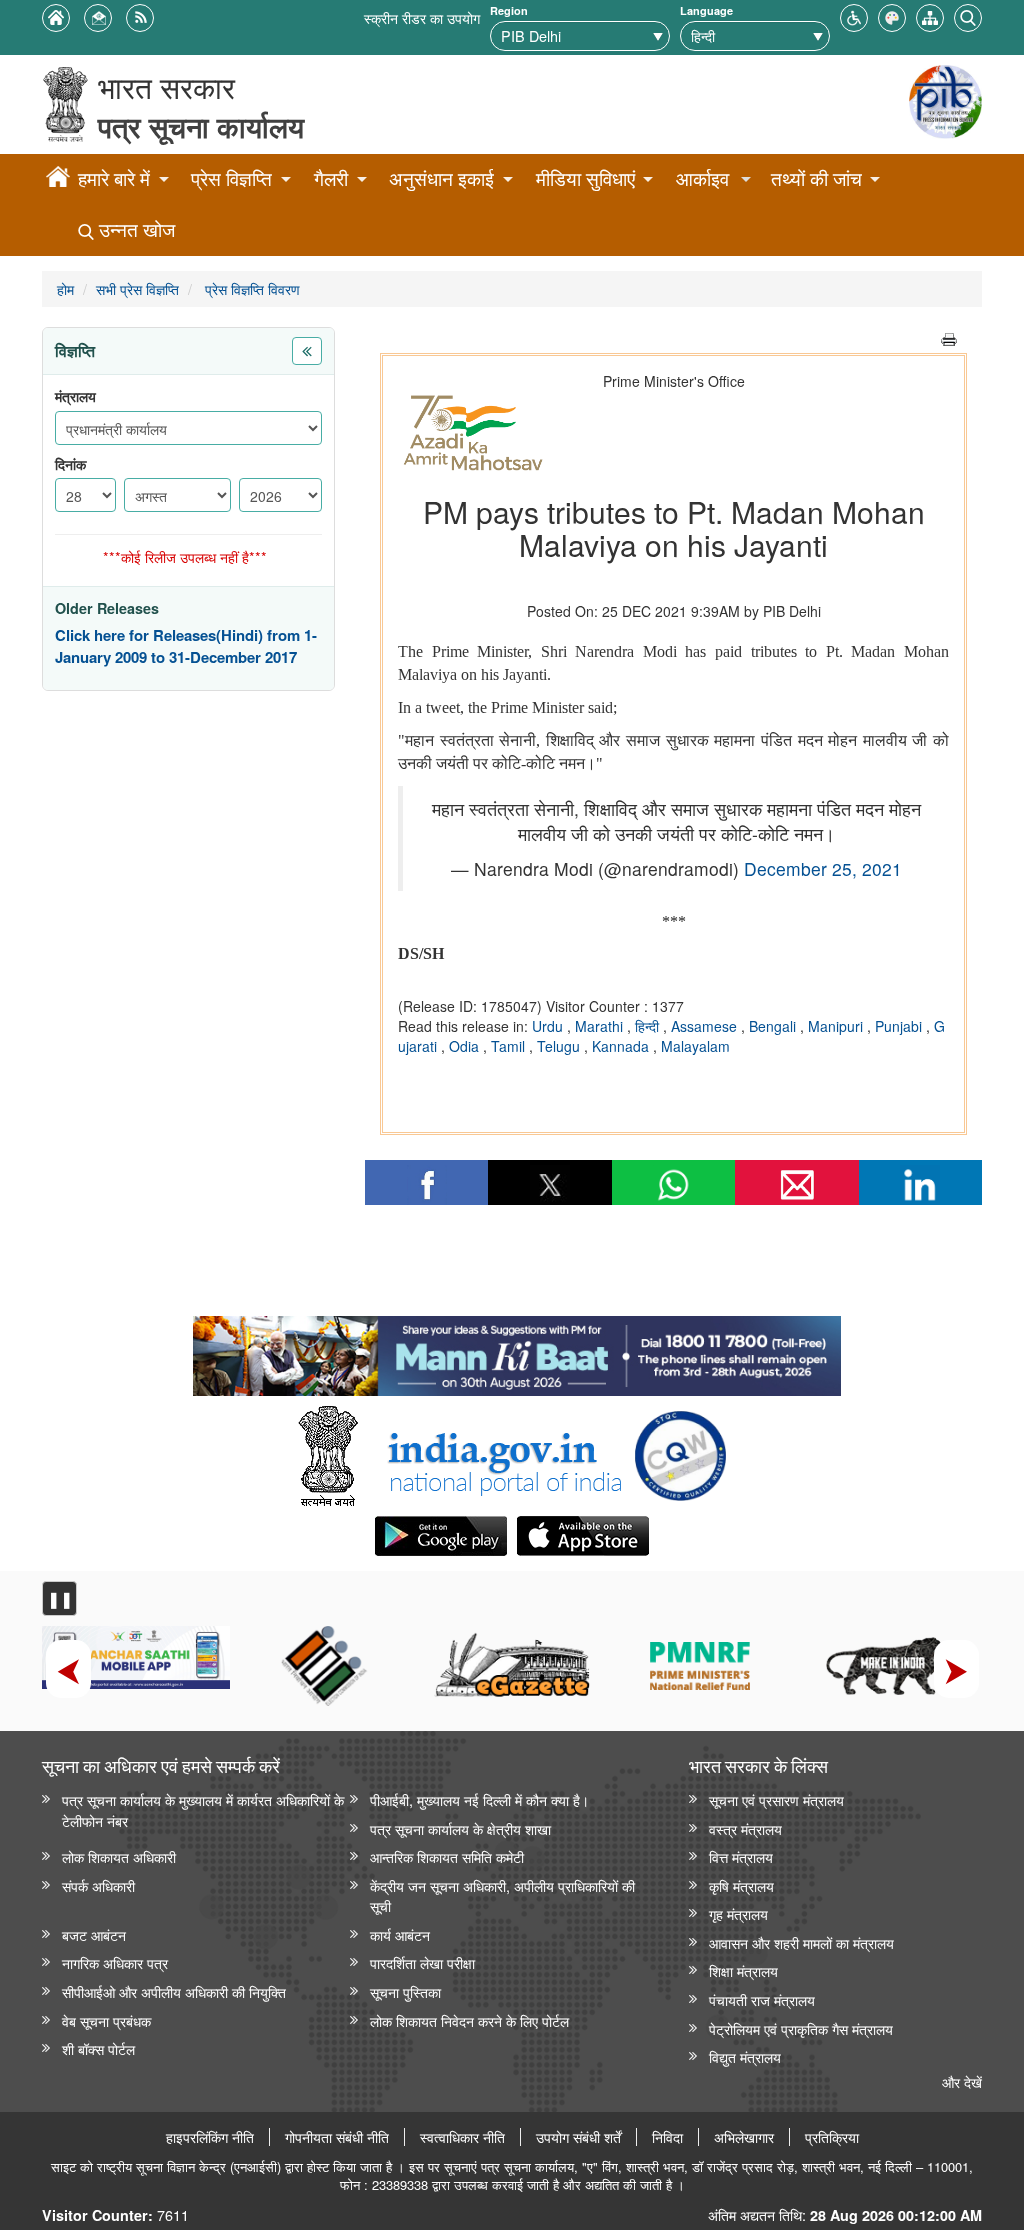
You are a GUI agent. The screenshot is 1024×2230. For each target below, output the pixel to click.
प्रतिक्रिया (832, 2137)
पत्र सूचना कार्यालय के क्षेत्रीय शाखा (460, 1828)
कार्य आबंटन (400, 1934)
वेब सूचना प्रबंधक (106, 2020)
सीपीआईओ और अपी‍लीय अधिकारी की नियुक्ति (174, 1991)
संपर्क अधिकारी (98, 1885)
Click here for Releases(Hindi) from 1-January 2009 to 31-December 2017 (186, 646)
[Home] (58, 180)
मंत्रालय (75, 396)
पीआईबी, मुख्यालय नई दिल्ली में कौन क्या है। (479, 1799)
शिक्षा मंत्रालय (743, 1970)
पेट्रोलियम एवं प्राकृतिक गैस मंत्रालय (801, 2028)
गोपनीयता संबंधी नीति (337, 2137)
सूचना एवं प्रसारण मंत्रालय (776, 1799)
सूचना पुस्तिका (405, 1991)
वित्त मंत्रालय (741, 1856)
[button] (854, 15)
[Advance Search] (968, 15)
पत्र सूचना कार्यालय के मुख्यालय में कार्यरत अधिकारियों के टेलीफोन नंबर (203, 1810)
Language (706, 10)
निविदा (667, 2137)
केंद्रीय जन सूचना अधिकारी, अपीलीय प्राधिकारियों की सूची (502, 1896)
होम (65, 288)
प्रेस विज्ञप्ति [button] (231, 178)
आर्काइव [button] (702, 178)
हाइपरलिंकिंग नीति (210, 2137)
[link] (516, 1351)
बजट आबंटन (94, 1934)
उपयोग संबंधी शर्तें (578, 2137)
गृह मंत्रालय (738, 1913)
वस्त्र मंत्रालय (745, 1828)
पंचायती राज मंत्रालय (762, 1999)
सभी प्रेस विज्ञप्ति (137, 288)
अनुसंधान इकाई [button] (441, 178)
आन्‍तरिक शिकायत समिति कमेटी (447, 1856)
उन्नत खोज (134, 229)
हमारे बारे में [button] (114, 178)
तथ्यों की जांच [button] (816, 178)
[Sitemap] (930, 15)
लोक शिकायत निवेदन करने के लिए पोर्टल (469, 2020)
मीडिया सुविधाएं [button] (585, 178)
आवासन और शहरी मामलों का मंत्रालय (801, 1942)
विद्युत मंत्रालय (745, 2056)
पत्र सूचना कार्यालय (201, 126)
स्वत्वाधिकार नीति (462, 2137)
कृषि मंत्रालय (741, 1885)
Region (509, 10)
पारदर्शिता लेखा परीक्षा (422, 1962)
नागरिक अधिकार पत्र (115, 1962)
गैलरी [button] (331, 178)
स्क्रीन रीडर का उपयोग (422, 17)
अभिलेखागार (744, 2137)
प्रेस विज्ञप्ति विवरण (250, 288)
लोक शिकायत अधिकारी (119, 1856)
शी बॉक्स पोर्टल (98, 2048)
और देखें (962, 2081)
